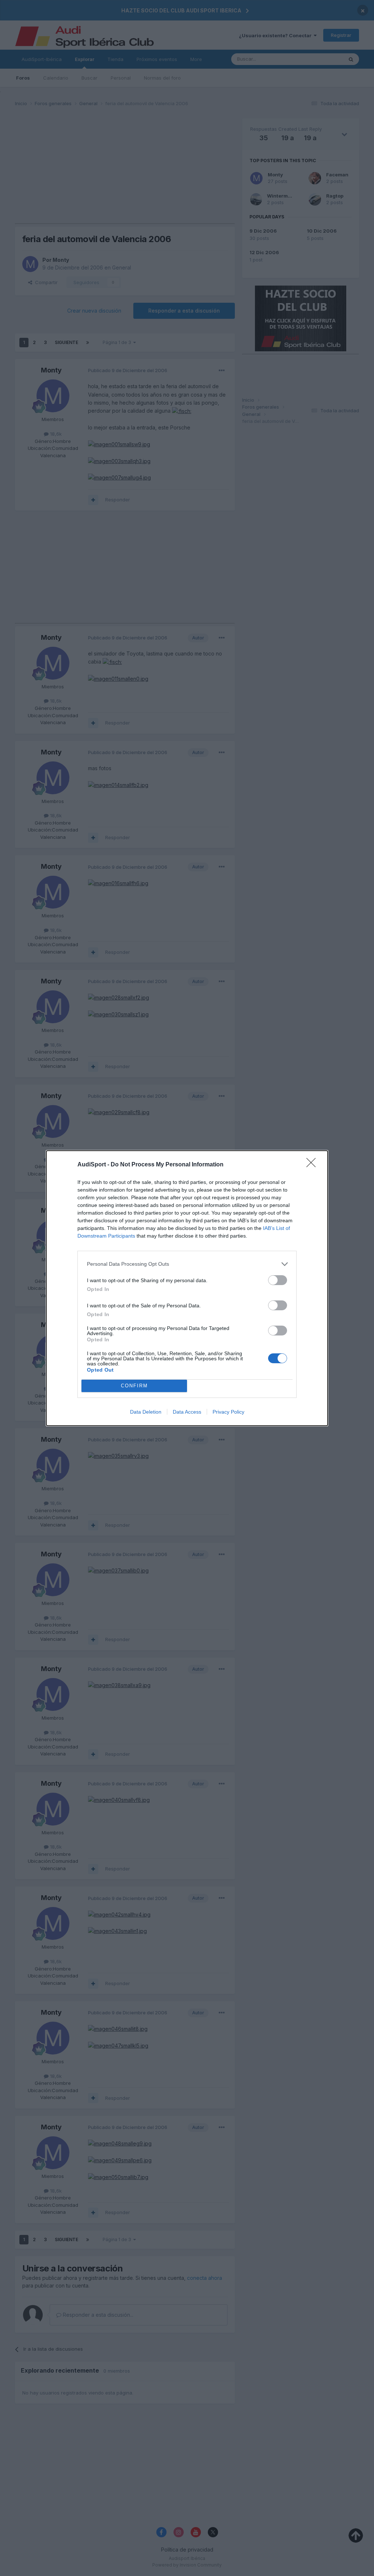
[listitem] (187, 1264)
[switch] (278, 1280)
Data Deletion (146, 1412)
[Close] (313, 1165)
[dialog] (187, 1288)
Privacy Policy (228, 1412)
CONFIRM (134, 1386)
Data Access (187, 1412)
